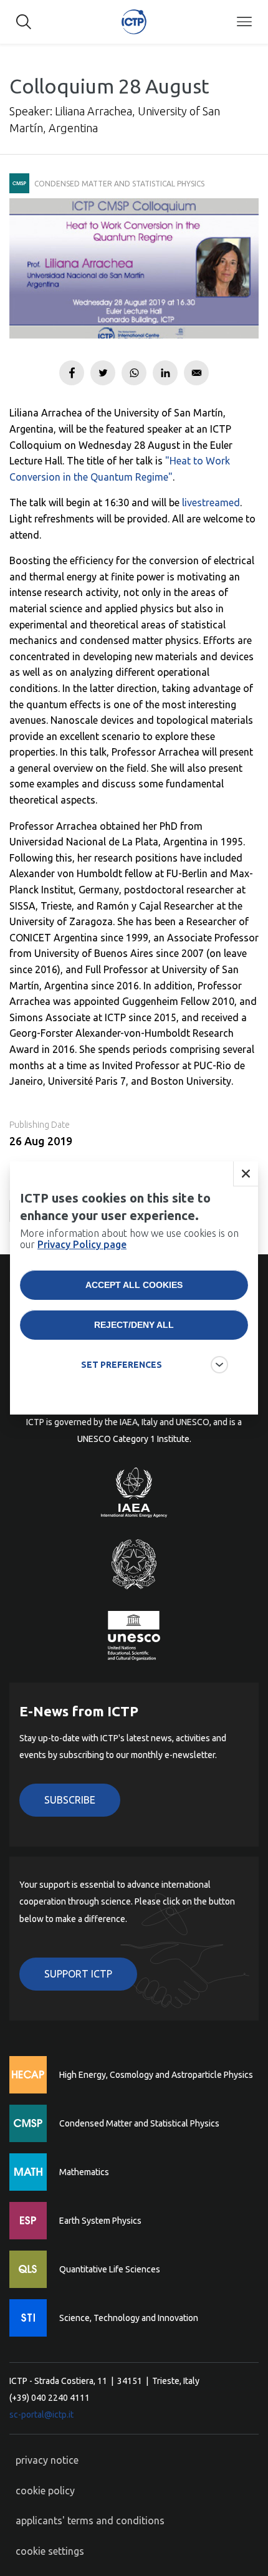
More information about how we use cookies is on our (129, 1239)
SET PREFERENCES (122, 1365)
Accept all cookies (134, 1285)
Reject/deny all (134, 1325)
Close (246, 1174)
